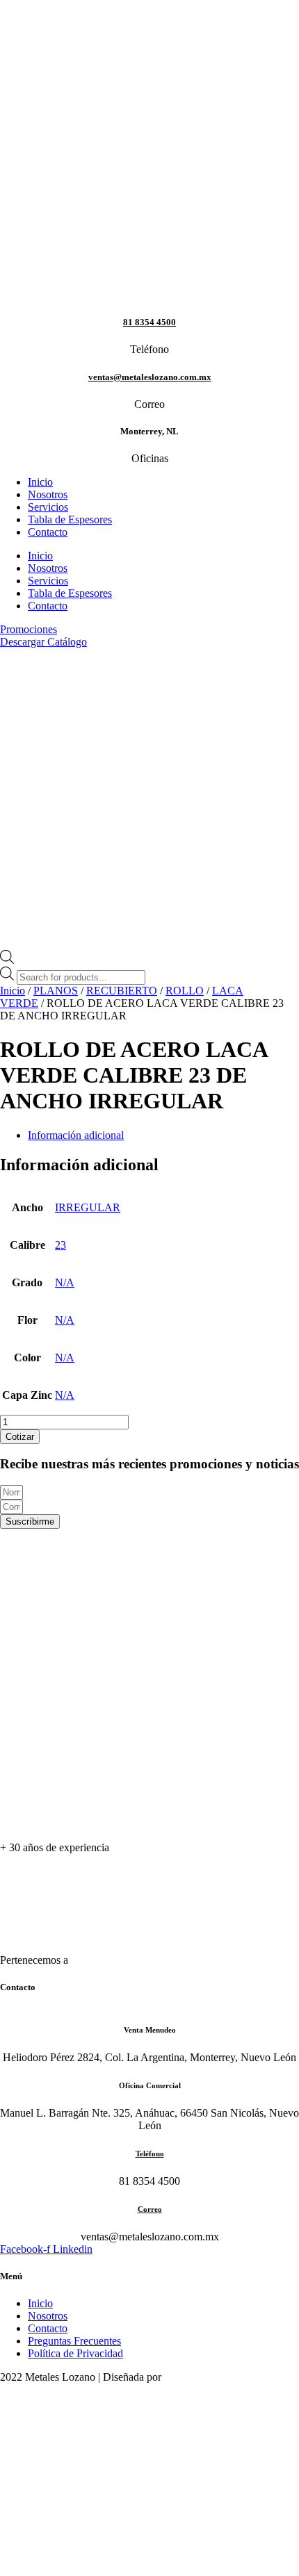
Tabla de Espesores (70, 519)
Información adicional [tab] (76, 1135)
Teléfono (150, 2153)
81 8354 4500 (149, 322)
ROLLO (185, 991)
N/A (65, 1282)
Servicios (48, 507)
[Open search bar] (7, 960)
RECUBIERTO (122, 991)
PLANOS (56, 991)
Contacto (48, 532)
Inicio (40, 482)
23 (60, 1245)
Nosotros (48, 494)
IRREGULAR (88, 1207)
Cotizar (20, 1437)
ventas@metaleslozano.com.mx (150, 377)
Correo (150, 2209)
